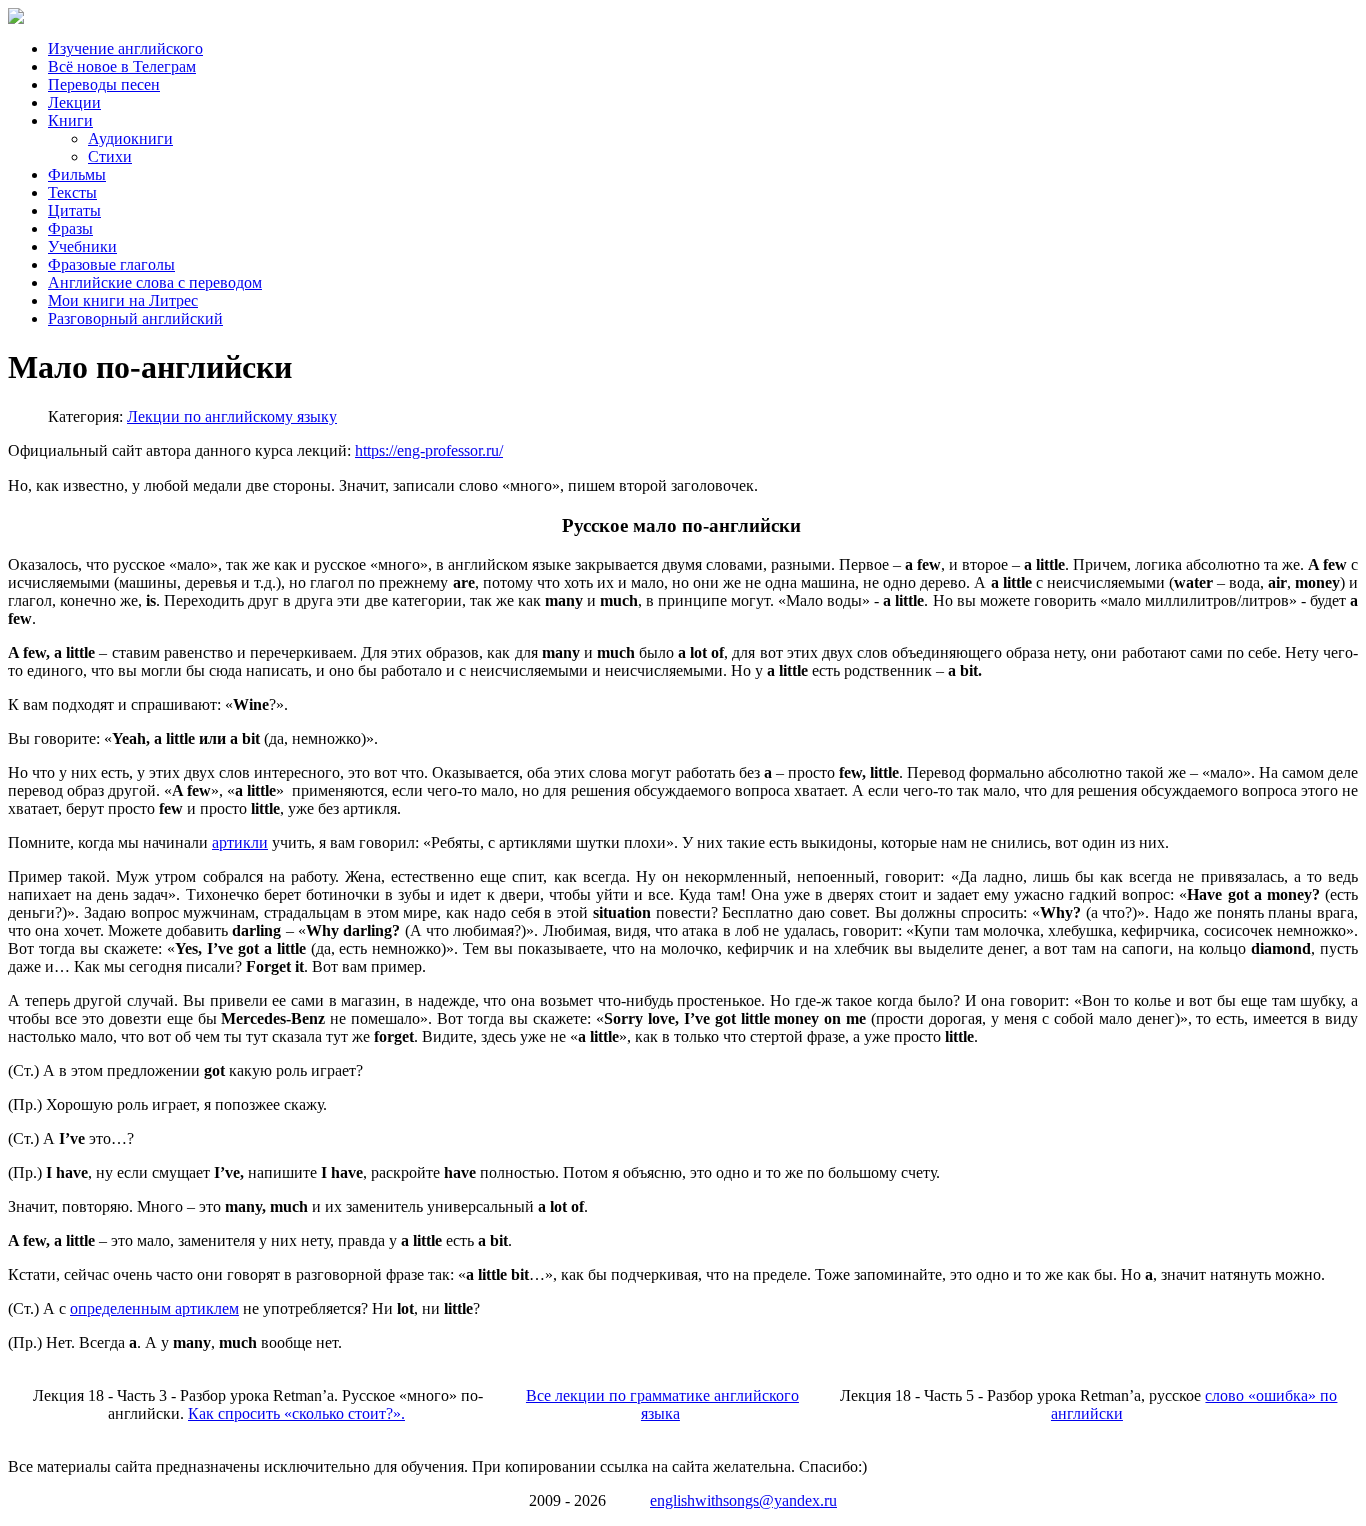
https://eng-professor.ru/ (429, 450)
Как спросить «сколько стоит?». (296, 1413)
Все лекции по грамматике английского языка (662, 1404)
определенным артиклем (154, 1308)
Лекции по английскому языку (232, 416)
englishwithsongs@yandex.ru (743, 1500)
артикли (240, 842)
